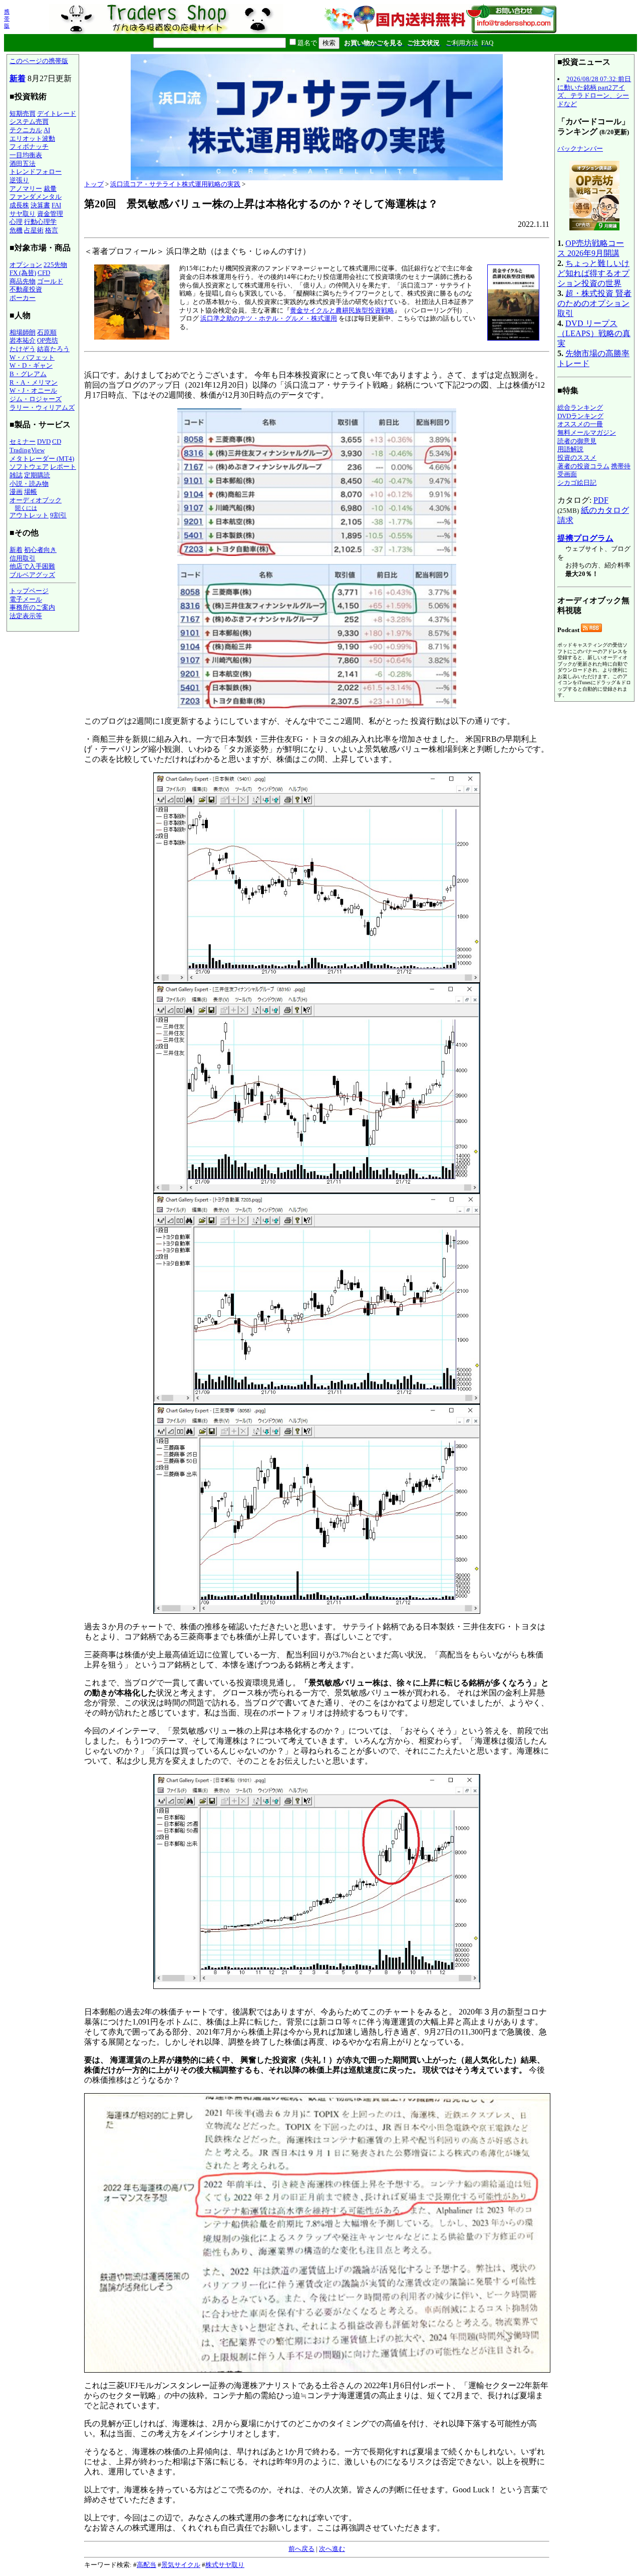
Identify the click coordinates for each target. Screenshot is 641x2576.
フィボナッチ (29, 147)
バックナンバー (580, 149)
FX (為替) (23, 273)
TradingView (27, 450)
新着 (18, 78)
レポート (63, 467)
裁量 (50, 189)
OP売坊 (48, 340)
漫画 (16, 492)
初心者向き (40, 550)
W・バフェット (32, 357)
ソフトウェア (29, 467)
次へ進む (332, 2549)
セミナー (23, 442)
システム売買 (29, 121)
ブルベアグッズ (32, 575)
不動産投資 (26, 289)
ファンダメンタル (36, 197)
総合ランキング (580, 407)
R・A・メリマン (34, 382)
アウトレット (29, 515)
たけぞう (23, 349)
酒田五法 (23, 164)
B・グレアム (28, 374)
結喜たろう (53, 349)
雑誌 (16, 475)
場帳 (31, 492)
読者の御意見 (577, 441)
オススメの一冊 (580, 424)
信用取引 (23, 558)
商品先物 (23, 281)
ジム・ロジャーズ (36, 399)
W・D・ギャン (31, 365)
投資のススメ (577, 458)
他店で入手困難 (32, 566)
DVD (44, 442)
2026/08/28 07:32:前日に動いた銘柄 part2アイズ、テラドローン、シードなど (594, 91)
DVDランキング (580, 416)
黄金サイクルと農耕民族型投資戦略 (342, 310)
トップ (94, 184)
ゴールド (50, 281)
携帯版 (7, 19)
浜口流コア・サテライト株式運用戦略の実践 (175, 184)
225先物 (55, 265)
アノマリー (26, 189)
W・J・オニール (33, 390)
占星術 (34, 230)
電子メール (26, 599)
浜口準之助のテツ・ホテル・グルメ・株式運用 (269, 318)
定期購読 (37, 475)
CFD (44, 273)
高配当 (146, 2565)
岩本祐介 (23, 340)
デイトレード (57, 113)
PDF (601, 500)
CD (57, 442)
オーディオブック (36, 500)
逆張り (19, 180)
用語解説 (570, 449)
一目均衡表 (26, 155)
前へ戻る (301, 2549)
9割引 (58, 515)
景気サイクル (181, 2565)
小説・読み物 (29, 484)
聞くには (26, 508)
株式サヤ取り (225, 2565)
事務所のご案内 (32, 607)
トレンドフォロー (36, 172)
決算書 (40, 205)
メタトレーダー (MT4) (42, 459)
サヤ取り (23, 214)
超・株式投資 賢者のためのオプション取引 (594, 303)
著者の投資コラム (583, 466)
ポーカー (23, 298)
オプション (26, 265)
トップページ (29, 591)
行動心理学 (40, 222)
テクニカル (26, 130)
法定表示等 (26, 616)
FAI (56, 205)
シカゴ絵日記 (577, 483)
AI (47, 130)
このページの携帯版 (39, 61)
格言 (52, 230)
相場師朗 (23, 332)
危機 (16, 230)
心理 (16, 222)
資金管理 (50, 214)
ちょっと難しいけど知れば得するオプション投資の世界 (593, 273)
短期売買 (23, 113)
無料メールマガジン (587, 433)
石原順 (47, 332)
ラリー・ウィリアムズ (42, 407)
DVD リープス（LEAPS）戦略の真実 (594, 333)
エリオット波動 (32, 138)
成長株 (19, 205)
